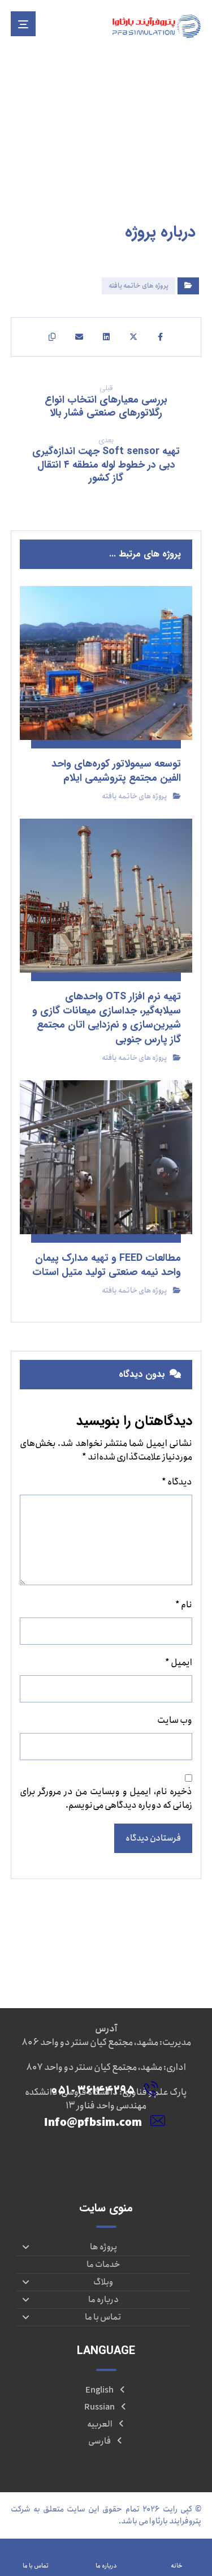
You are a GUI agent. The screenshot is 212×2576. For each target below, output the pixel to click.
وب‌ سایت (175, 1721)
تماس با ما (103, 2317)
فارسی (99, 2441)
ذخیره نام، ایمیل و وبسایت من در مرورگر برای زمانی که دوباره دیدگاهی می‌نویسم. (106, 1799)
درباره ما (103, 2300)
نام (184, 1605)
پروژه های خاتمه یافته (139, 286)
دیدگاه (177, 1482)
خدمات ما (103, 2265)
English (99, 2390)
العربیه (100, 2424)
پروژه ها (103, 2247)
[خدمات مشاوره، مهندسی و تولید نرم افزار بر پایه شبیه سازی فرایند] (156, 26)
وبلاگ (103, 2282)
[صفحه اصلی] (197, 159)
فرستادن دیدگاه (153, 1838)
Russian (99, 2407)
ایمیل (179, 1663)
